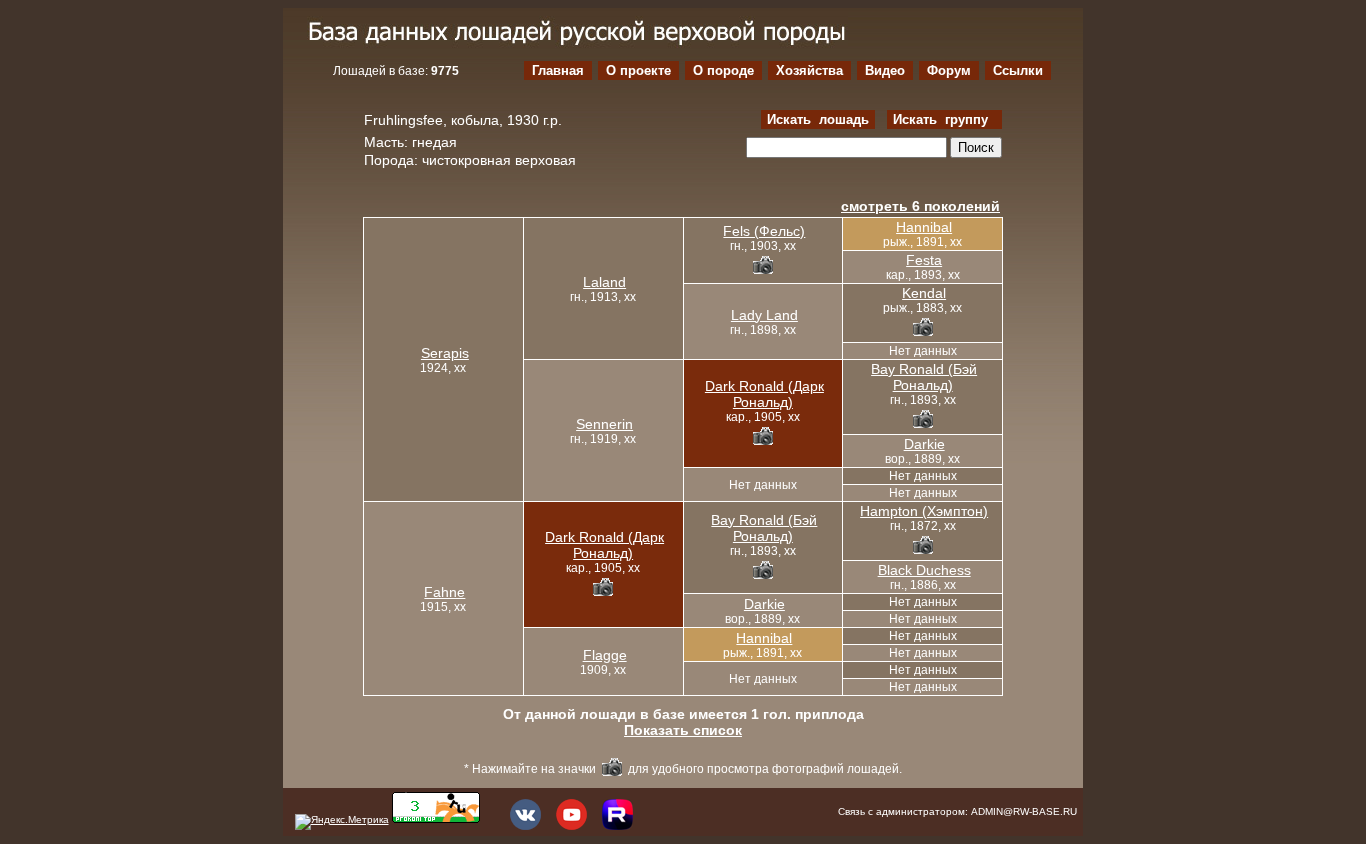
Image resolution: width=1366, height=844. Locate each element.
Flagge (605, 655)
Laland (604, 282)
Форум (949, 70)
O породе (723, 70)
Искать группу (944, 119)
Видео (885, 70)
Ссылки (1018, 70)
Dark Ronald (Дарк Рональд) (764, 394)
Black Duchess (924, 570)
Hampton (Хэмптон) (924, 511)
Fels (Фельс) (764, 231)
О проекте (638, 70)
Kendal (924, 293)
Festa (924, 260)
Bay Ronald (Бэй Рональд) (924, 377)
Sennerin (604, 424)
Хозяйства (809, 70)
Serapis (445, 353)
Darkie (924, 444)
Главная (558, 70)
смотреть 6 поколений (920, 206)
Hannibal (924, 227)
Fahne (444, 592)
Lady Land (764, 315)
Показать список (683, 730)
